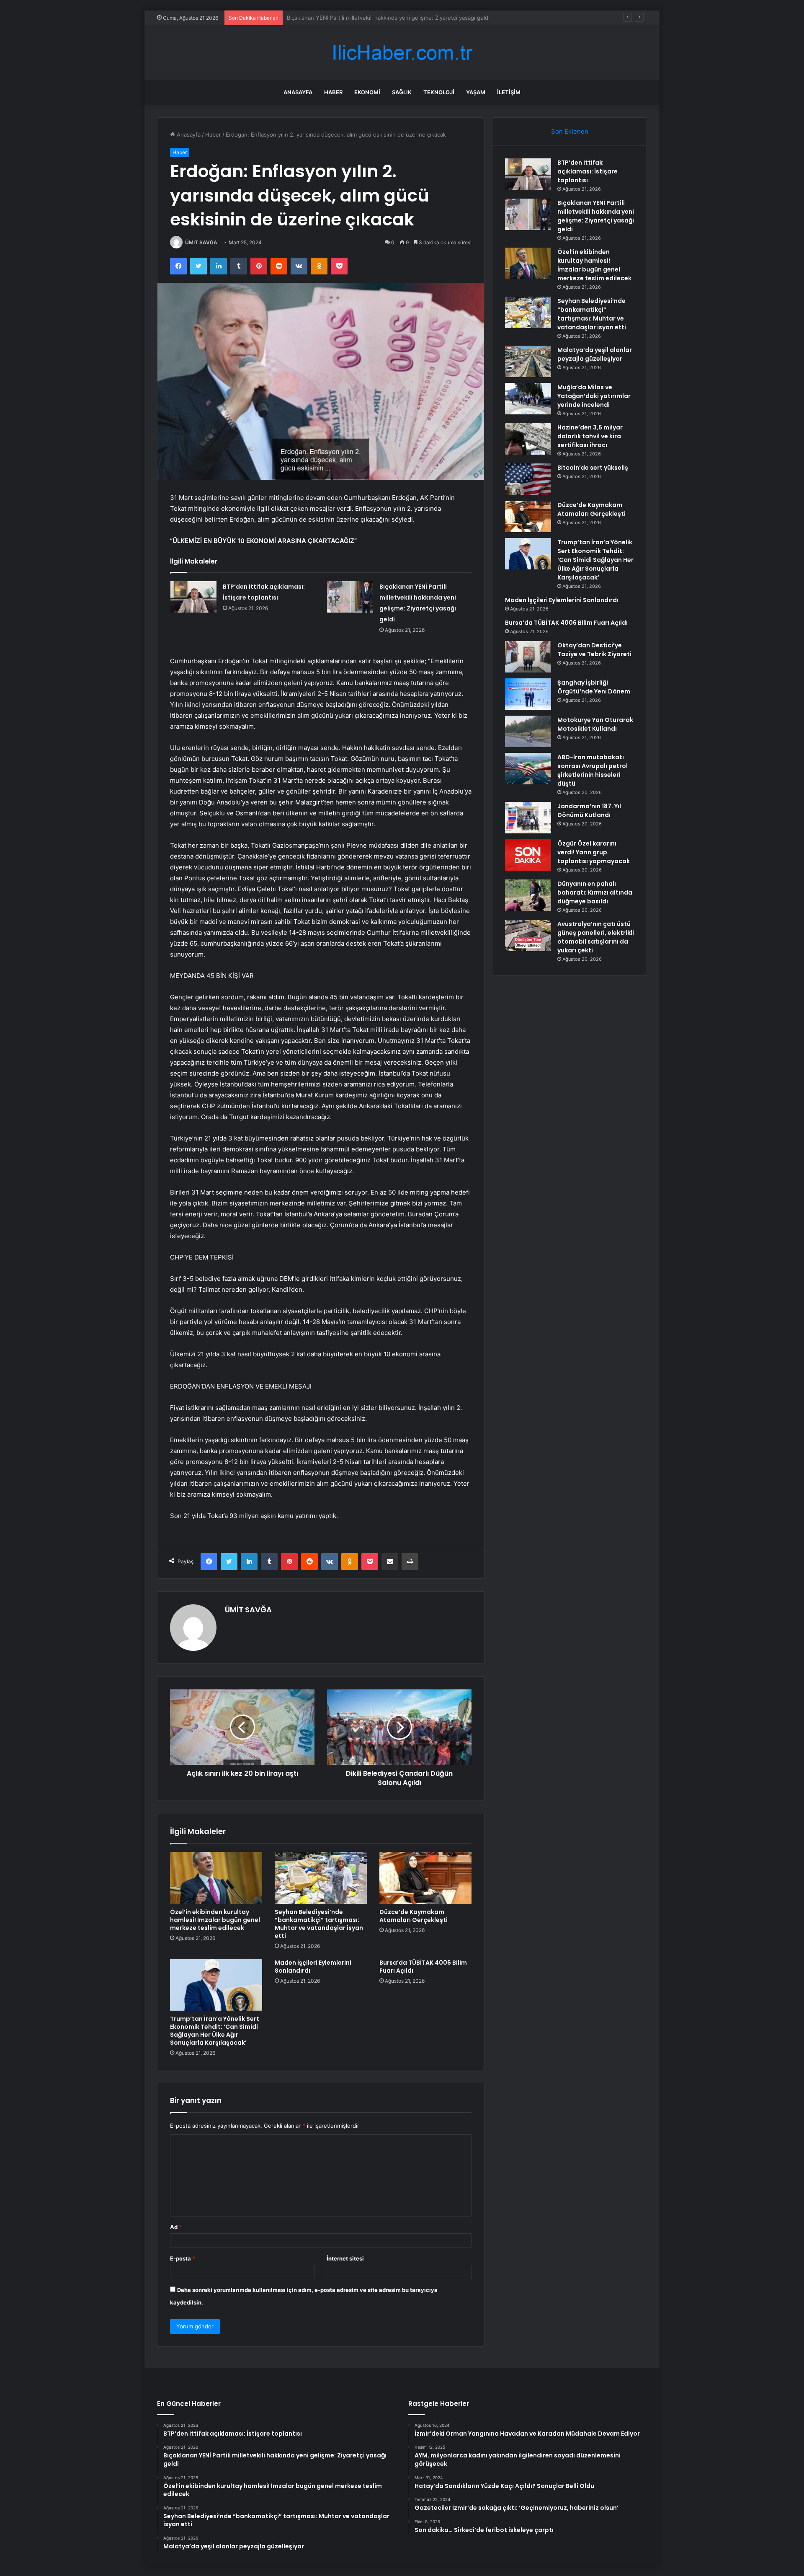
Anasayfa (298, 92)
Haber (333, 92)
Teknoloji (439, 92)
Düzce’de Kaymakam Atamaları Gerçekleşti (414, 1916)
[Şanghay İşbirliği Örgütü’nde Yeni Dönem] (528, 694)
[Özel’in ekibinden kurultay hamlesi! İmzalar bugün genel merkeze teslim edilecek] (216, 1878)
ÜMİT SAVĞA (201, 242)
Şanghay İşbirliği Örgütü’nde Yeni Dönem (594, 687)
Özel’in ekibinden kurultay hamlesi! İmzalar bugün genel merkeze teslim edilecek (392, 18)
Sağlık (402, 92)
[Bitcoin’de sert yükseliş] (528, 479)
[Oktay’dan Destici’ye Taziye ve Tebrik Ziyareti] (528, 657)
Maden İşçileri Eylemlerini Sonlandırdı (313, 1967)
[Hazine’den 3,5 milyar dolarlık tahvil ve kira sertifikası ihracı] (528, 439)
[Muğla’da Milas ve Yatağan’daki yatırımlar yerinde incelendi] (528, 399)
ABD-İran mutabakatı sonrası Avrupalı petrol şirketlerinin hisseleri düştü (593, 770)
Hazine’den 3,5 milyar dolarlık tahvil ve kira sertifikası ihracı (590, 436)
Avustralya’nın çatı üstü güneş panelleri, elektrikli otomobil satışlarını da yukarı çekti (596, 937)
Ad (176, 2227)
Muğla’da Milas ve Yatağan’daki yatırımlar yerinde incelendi (594, 396)
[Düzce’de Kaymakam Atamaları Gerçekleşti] (425, 1878)
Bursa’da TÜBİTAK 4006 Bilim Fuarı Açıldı (423, 1967)
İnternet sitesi (345, 2258)
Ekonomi (367, 92)
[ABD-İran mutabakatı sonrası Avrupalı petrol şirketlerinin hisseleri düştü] (528, 769)
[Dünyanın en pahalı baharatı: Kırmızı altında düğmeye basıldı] (528, 895)
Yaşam (476, 92)
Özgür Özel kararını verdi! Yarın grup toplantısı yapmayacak (594, 852)
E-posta (183, 2258)
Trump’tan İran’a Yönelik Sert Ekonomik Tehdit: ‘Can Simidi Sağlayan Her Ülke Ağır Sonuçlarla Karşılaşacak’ (215, 2031)
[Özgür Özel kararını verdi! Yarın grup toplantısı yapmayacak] (528, 855)
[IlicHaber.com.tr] (402, 53)
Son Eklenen (570, 131)
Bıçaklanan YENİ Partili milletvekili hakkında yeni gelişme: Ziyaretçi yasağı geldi (596, 216)
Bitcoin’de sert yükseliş (593, 468)
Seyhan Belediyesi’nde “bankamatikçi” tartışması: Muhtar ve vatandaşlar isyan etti (319, 1924)
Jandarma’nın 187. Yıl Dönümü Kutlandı (589, 811)
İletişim (509, 92)
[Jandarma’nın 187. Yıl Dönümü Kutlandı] (528, 818)
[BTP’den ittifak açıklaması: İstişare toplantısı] (193, 597)
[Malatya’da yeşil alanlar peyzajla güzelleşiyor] (528, 361)
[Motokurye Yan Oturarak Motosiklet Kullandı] (528, 731)
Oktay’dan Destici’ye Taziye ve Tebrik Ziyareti (594, 650)
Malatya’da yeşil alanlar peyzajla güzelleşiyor (595, 354)
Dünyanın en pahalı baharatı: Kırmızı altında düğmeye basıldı (595, 892)
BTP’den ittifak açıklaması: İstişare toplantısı (588, 171)
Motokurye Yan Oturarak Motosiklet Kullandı (595, 724)
